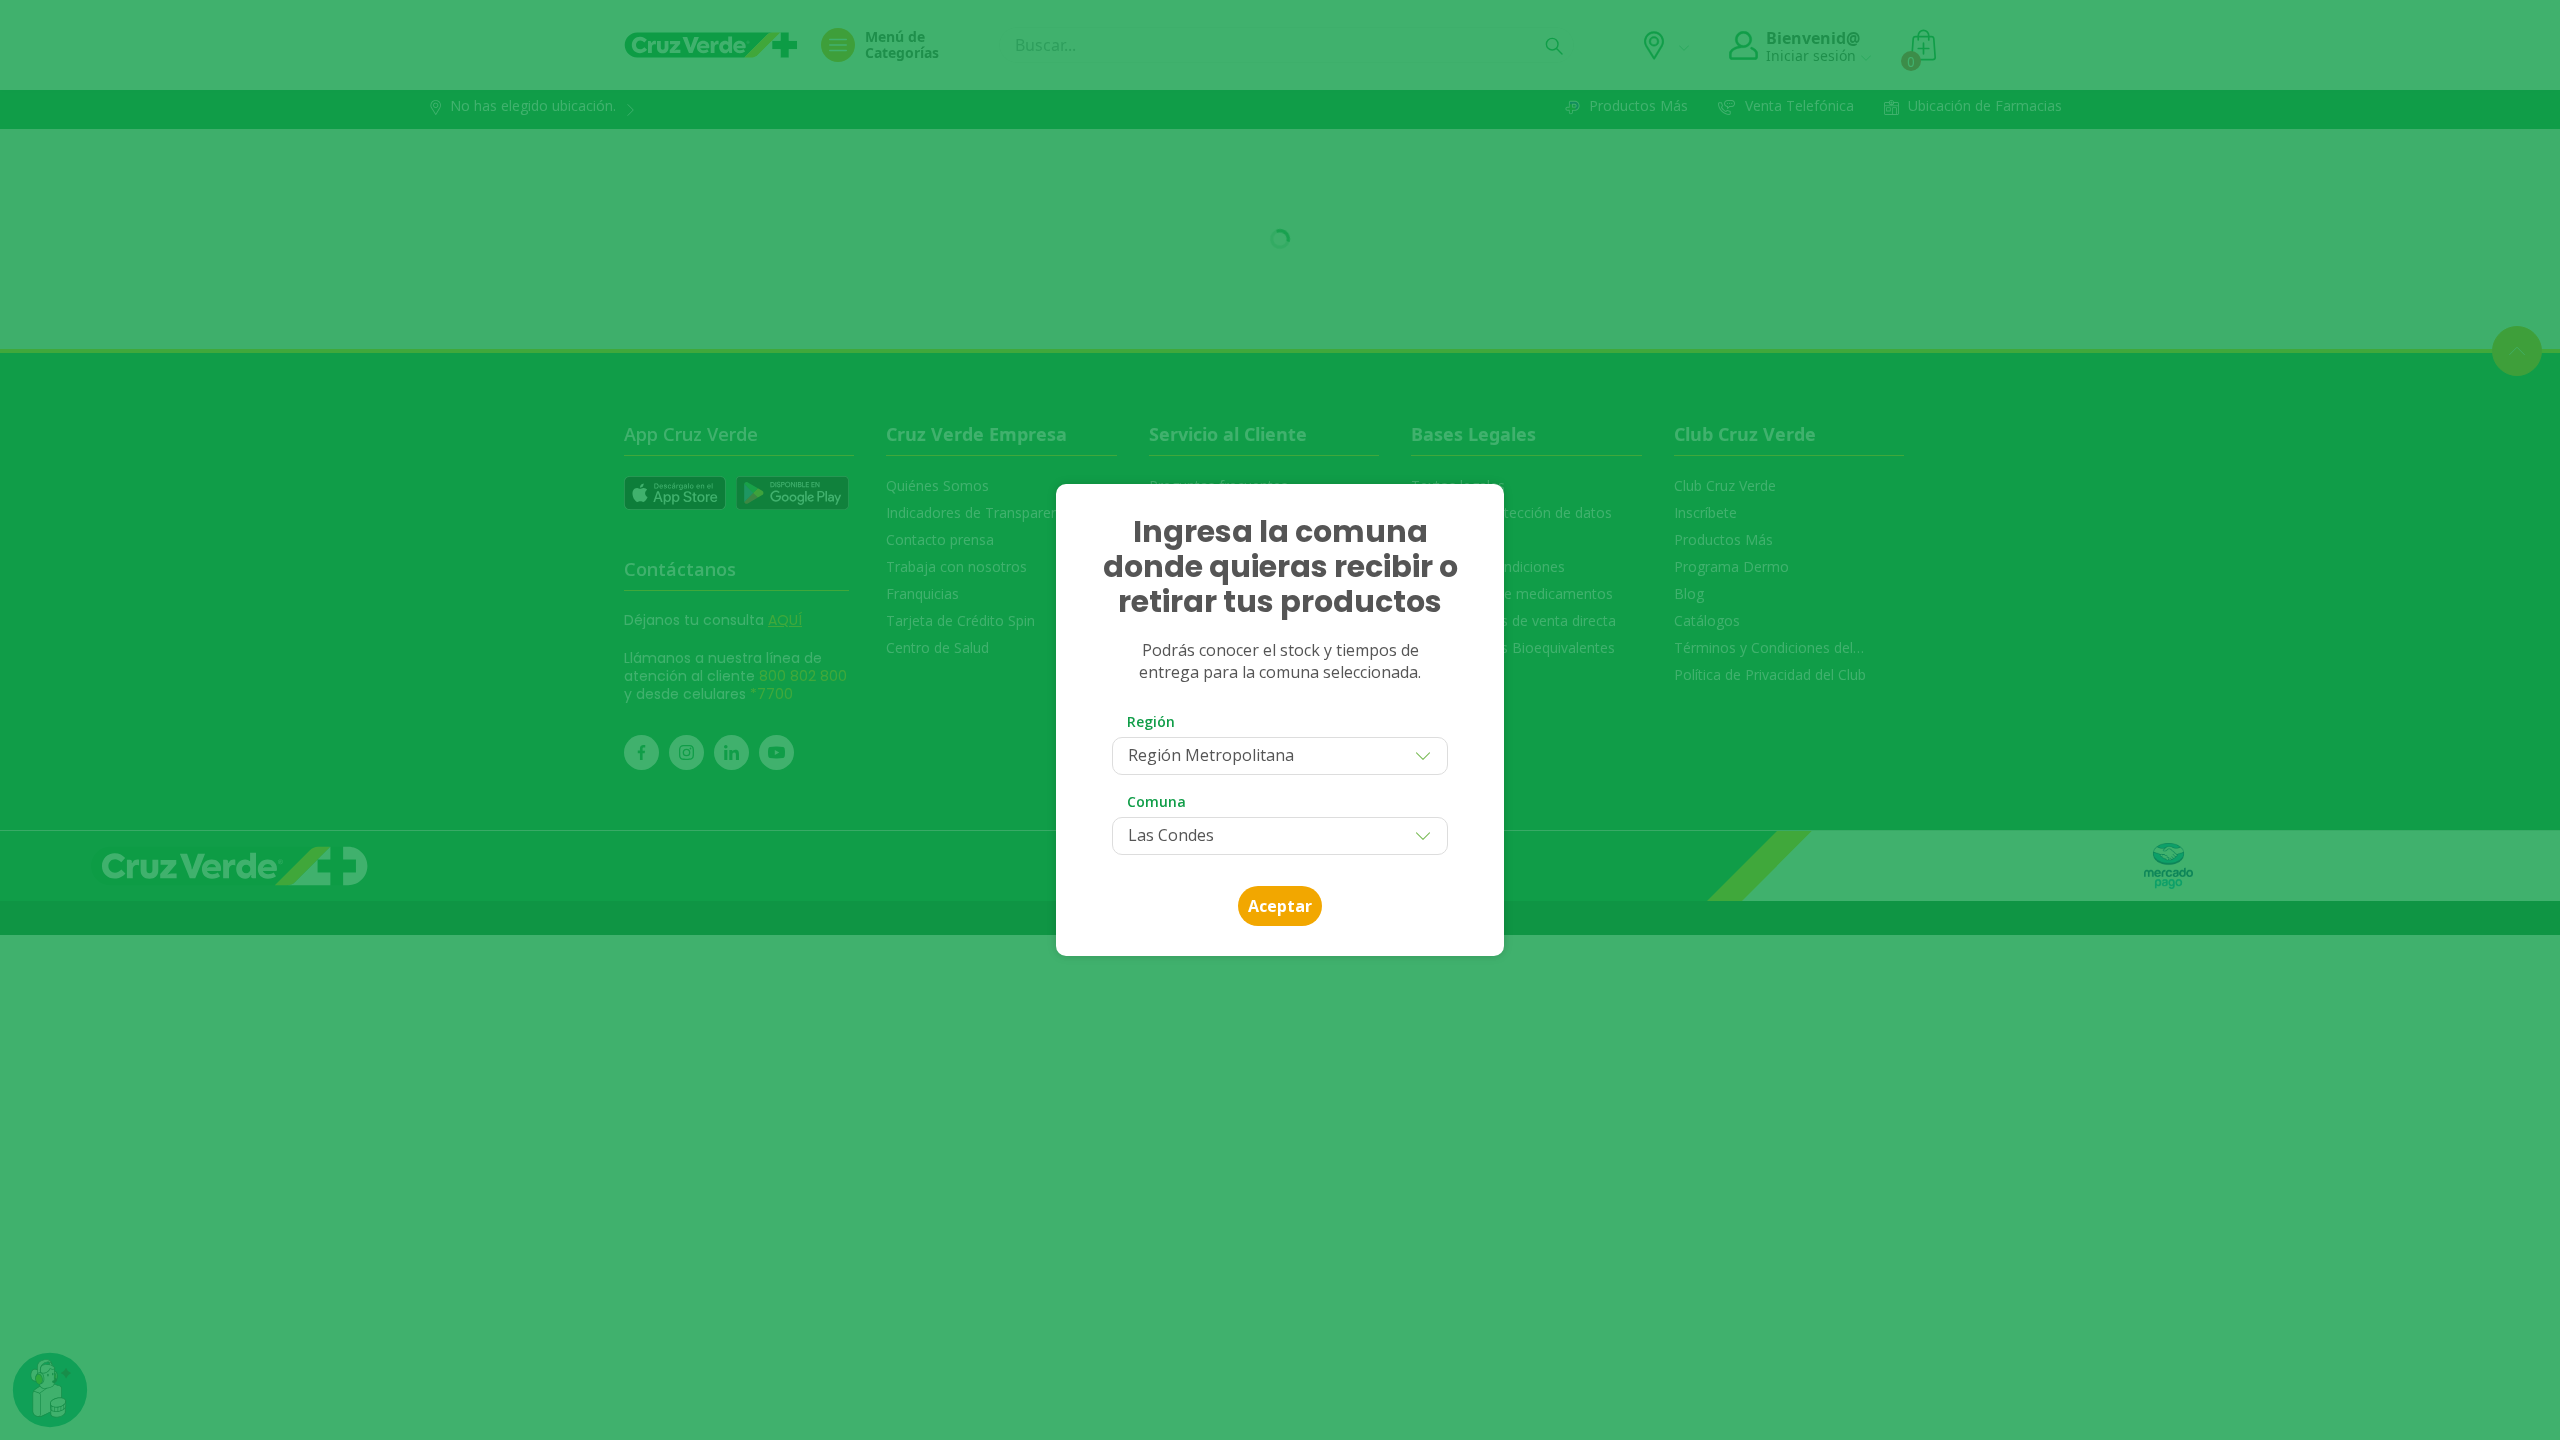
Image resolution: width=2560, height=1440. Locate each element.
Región (1151, 721)
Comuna (1156, 801)
